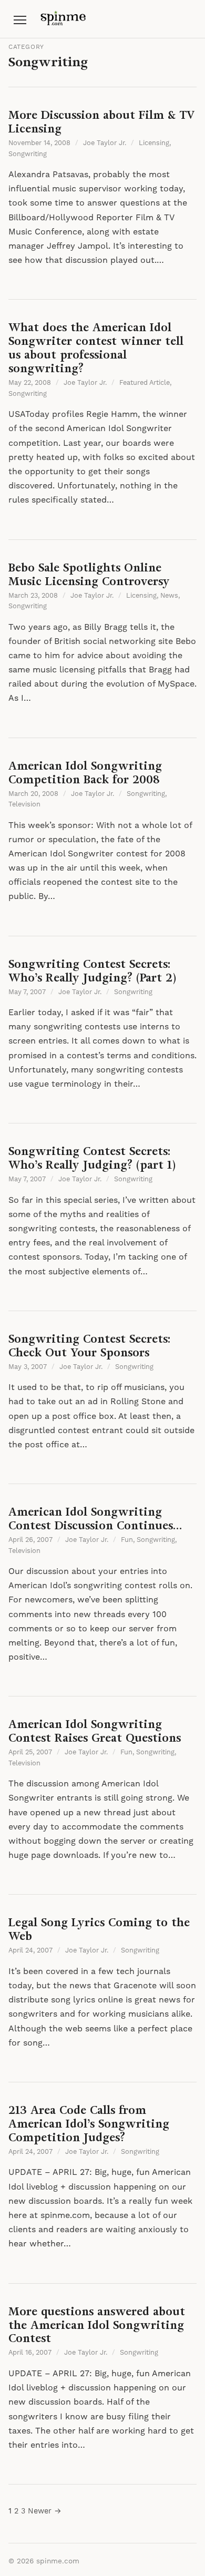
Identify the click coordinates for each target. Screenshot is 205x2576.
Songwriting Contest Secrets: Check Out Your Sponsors (89, 1346)
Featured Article (145, 383)
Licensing (154, 143)
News (169, 596)
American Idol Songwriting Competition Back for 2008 (85, 773)
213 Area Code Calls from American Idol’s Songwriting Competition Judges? (89, 2124)
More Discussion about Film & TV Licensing (101, 122)
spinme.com (58, 2561)
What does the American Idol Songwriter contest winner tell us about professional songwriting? (96, 348)
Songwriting (28, 154)
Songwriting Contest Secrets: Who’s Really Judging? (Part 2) (92, 971)
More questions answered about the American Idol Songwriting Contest (97, 2325)
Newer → (45, 2511)
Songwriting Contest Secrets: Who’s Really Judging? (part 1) (92, 1158)
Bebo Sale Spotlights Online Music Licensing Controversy (89, 574)
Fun (127, 1540)
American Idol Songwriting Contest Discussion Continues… (95, 1519)
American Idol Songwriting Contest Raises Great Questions (95, 1731)
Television (24, 804)
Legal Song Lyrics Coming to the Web (99, 1929)
